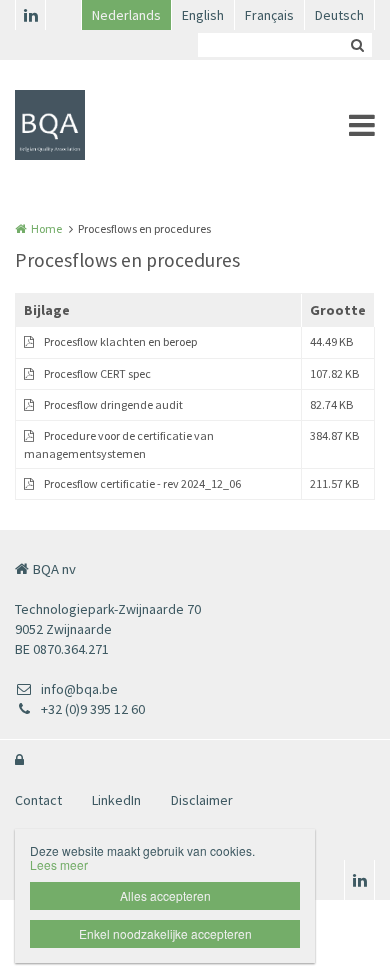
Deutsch (339, 15)
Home (46, 228)
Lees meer (59, 864)
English (203, 15)
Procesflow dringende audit (113, 404)
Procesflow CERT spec (97, 373)
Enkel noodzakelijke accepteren (165, 933)
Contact (38, 800)
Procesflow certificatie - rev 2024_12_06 (142, 483)
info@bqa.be (79, 689)
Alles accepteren (165, 895)
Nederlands (126, 15)
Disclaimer (202, 800)
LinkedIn (116, 800)
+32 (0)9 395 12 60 (93, 709)
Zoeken (357, 45)
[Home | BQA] (80, 125)
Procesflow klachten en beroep (120, 341)
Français (269, 15)
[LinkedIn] (30, 15)
